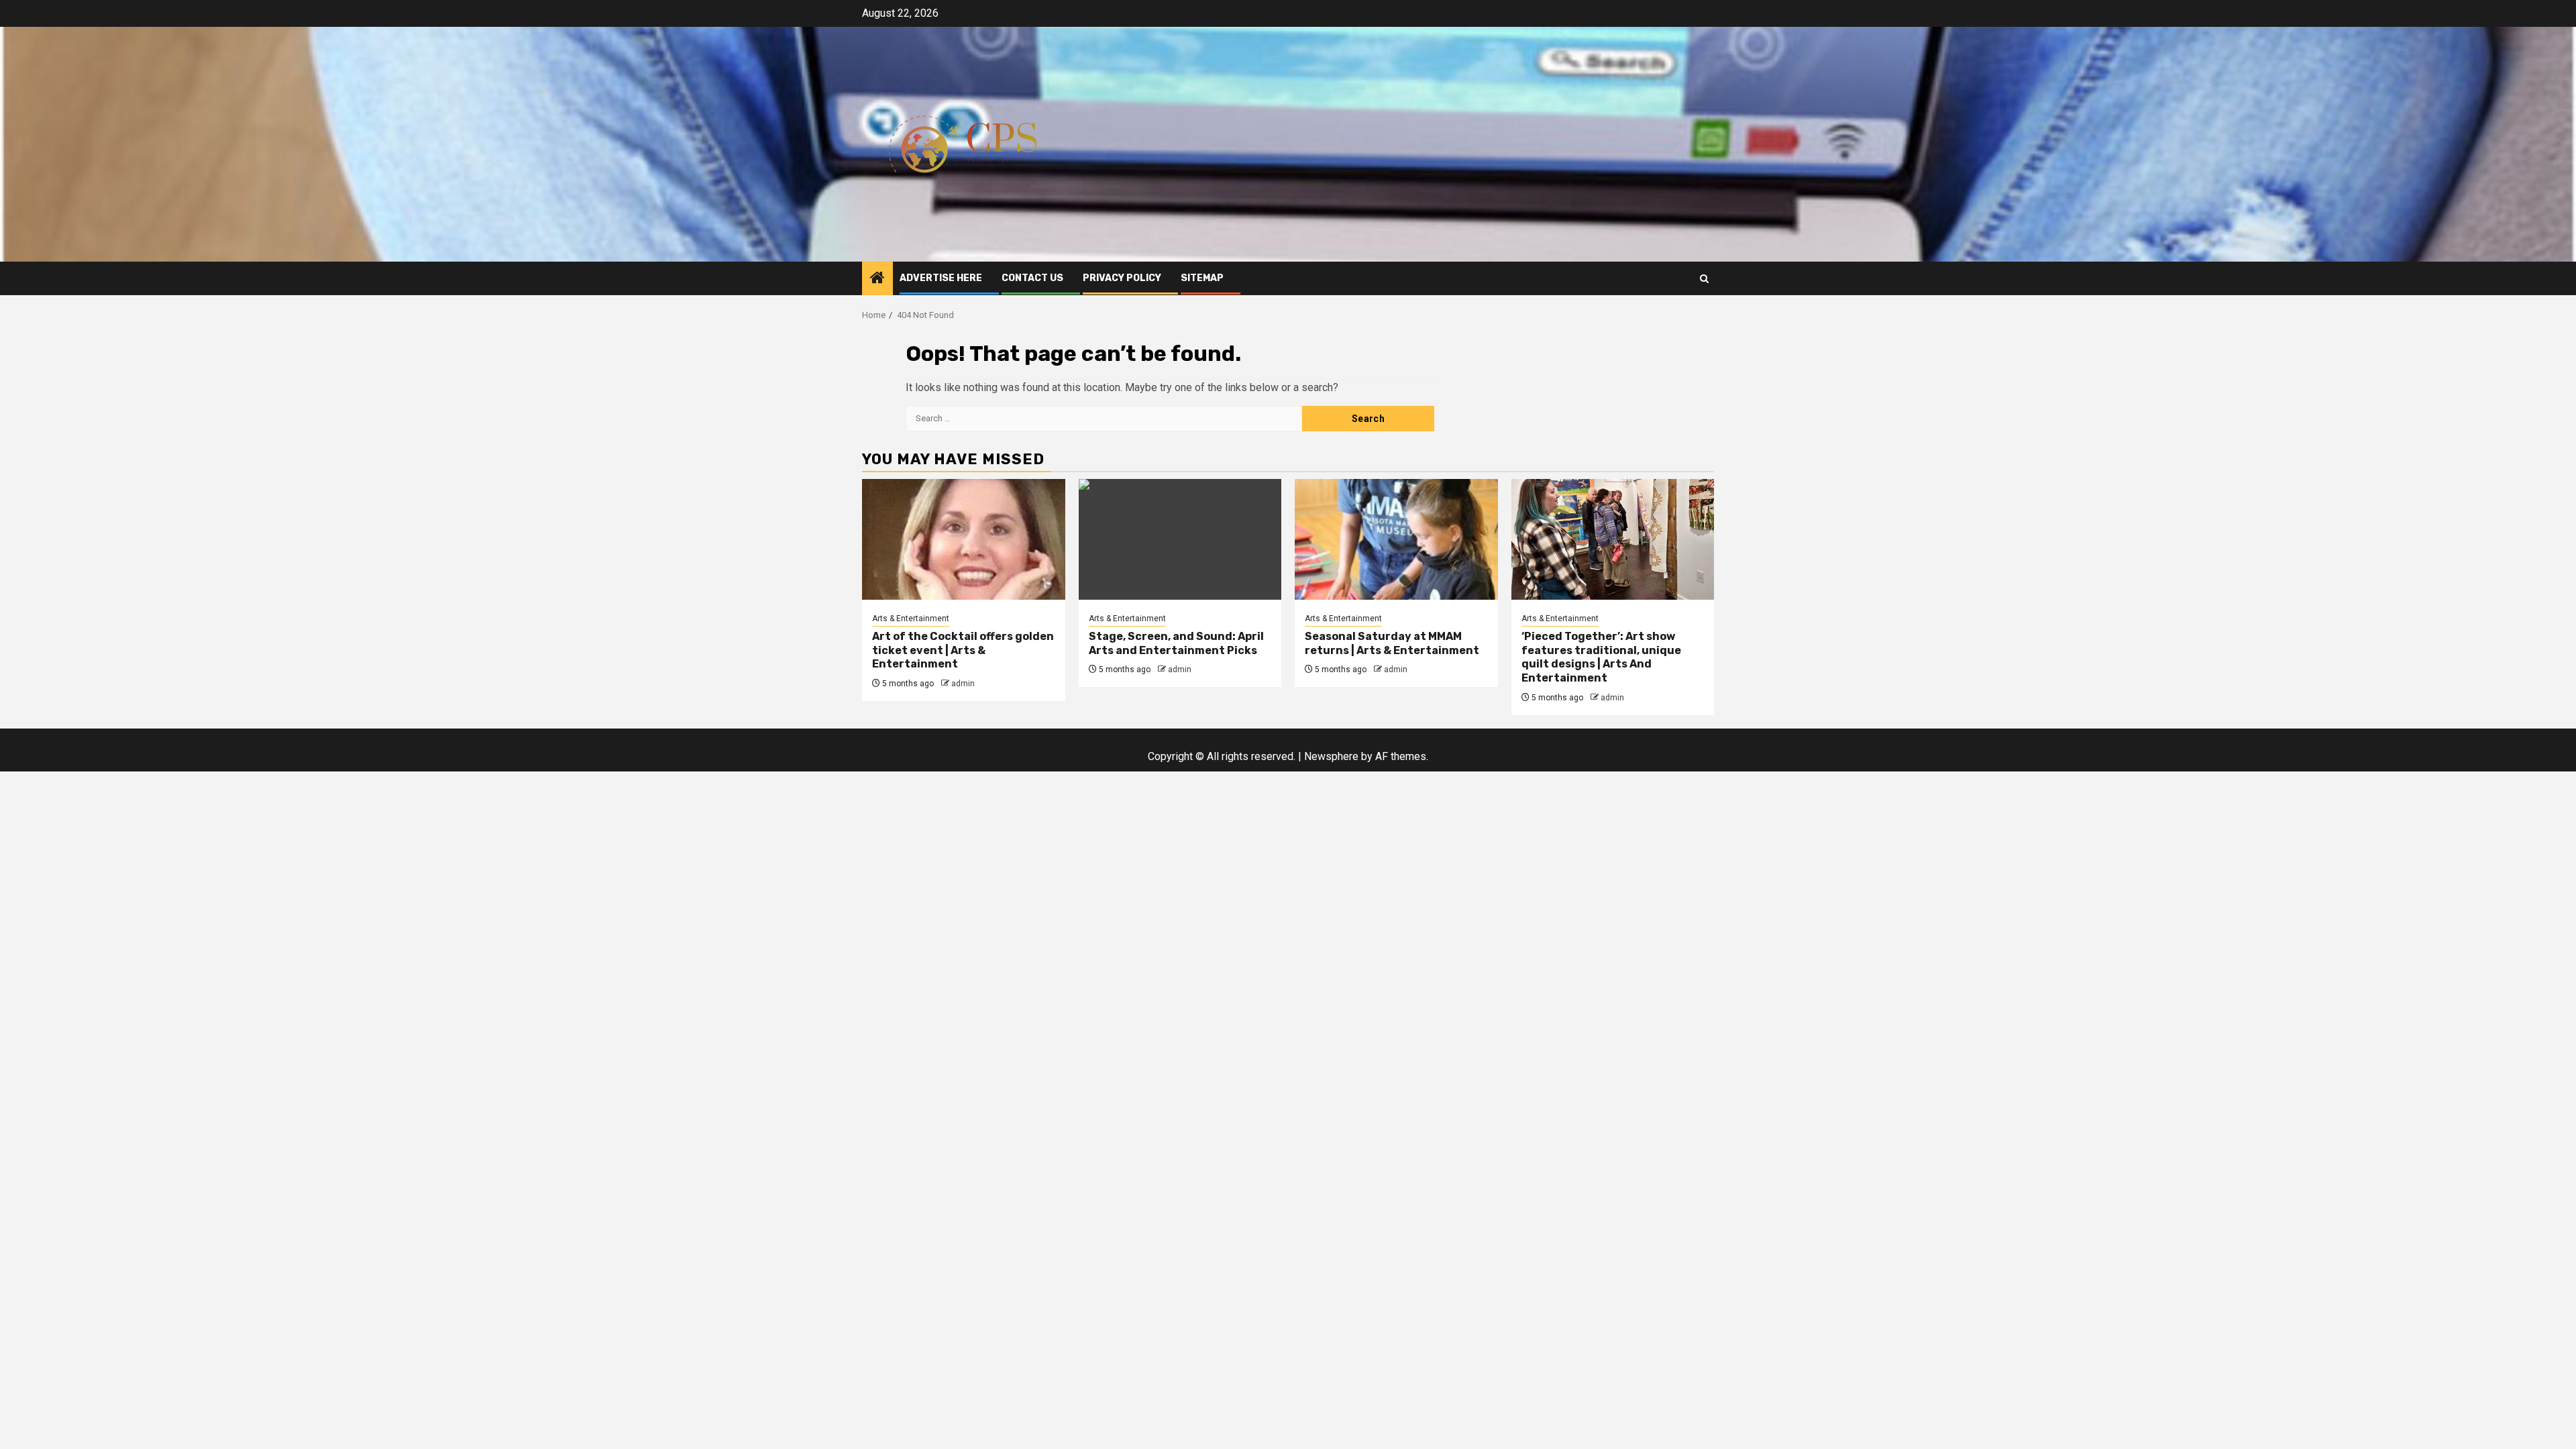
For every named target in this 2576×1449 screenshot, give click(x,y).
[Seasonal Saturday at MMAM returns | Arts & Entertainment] (1396, 539)
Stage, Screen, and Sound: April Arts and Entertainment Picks (1176, 643)
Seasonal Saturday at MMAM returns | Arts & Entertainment (1392, 643)
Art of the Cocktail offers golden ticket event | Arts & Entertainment (963, 650)
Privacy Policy (1122, 278)
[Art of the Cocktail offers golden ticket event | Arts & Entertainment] (964, 539)
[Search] (1704, 279)
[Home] (877, 279)
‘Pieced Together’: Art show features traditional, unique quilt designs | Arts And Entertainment (1601, 657)
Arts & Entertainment (911, 619)
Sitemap (1202, 278)
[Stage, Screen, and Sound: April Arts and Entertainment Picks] (1180, 539)
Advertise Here (941, 278)
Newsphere (1331, 756)
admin (963, 684)
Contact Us (1032, 278)
